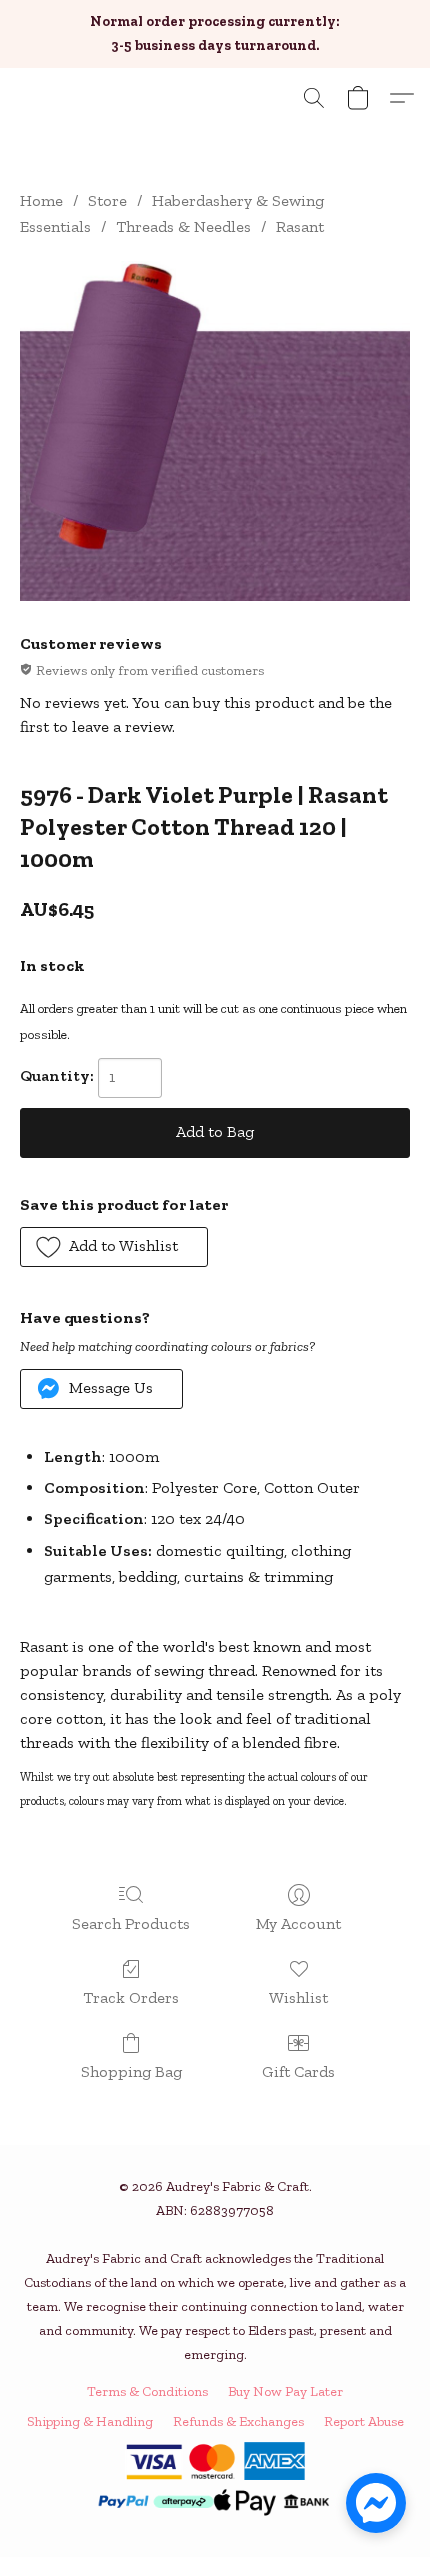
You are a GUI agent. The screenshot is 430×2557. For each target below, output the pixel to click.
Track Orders (131, 1997)
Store (107, 200)
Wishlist (298, 1997)
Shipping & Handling (90, 2421)
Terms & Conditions (147, 2391)
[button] (314, 98)
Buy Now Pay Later (285, 2391)
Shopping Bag (131, 2071)
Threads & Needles (183, 226)
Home (41, 200)
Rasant (300, 226)
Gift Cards (298, 2071)
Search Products (131, 1923)
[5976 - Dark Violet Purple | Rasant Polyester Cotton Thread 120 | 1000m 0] (215, 431)
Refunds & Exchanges (238, 2421)
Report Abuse (364, 2421)
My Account (298, 1923)
